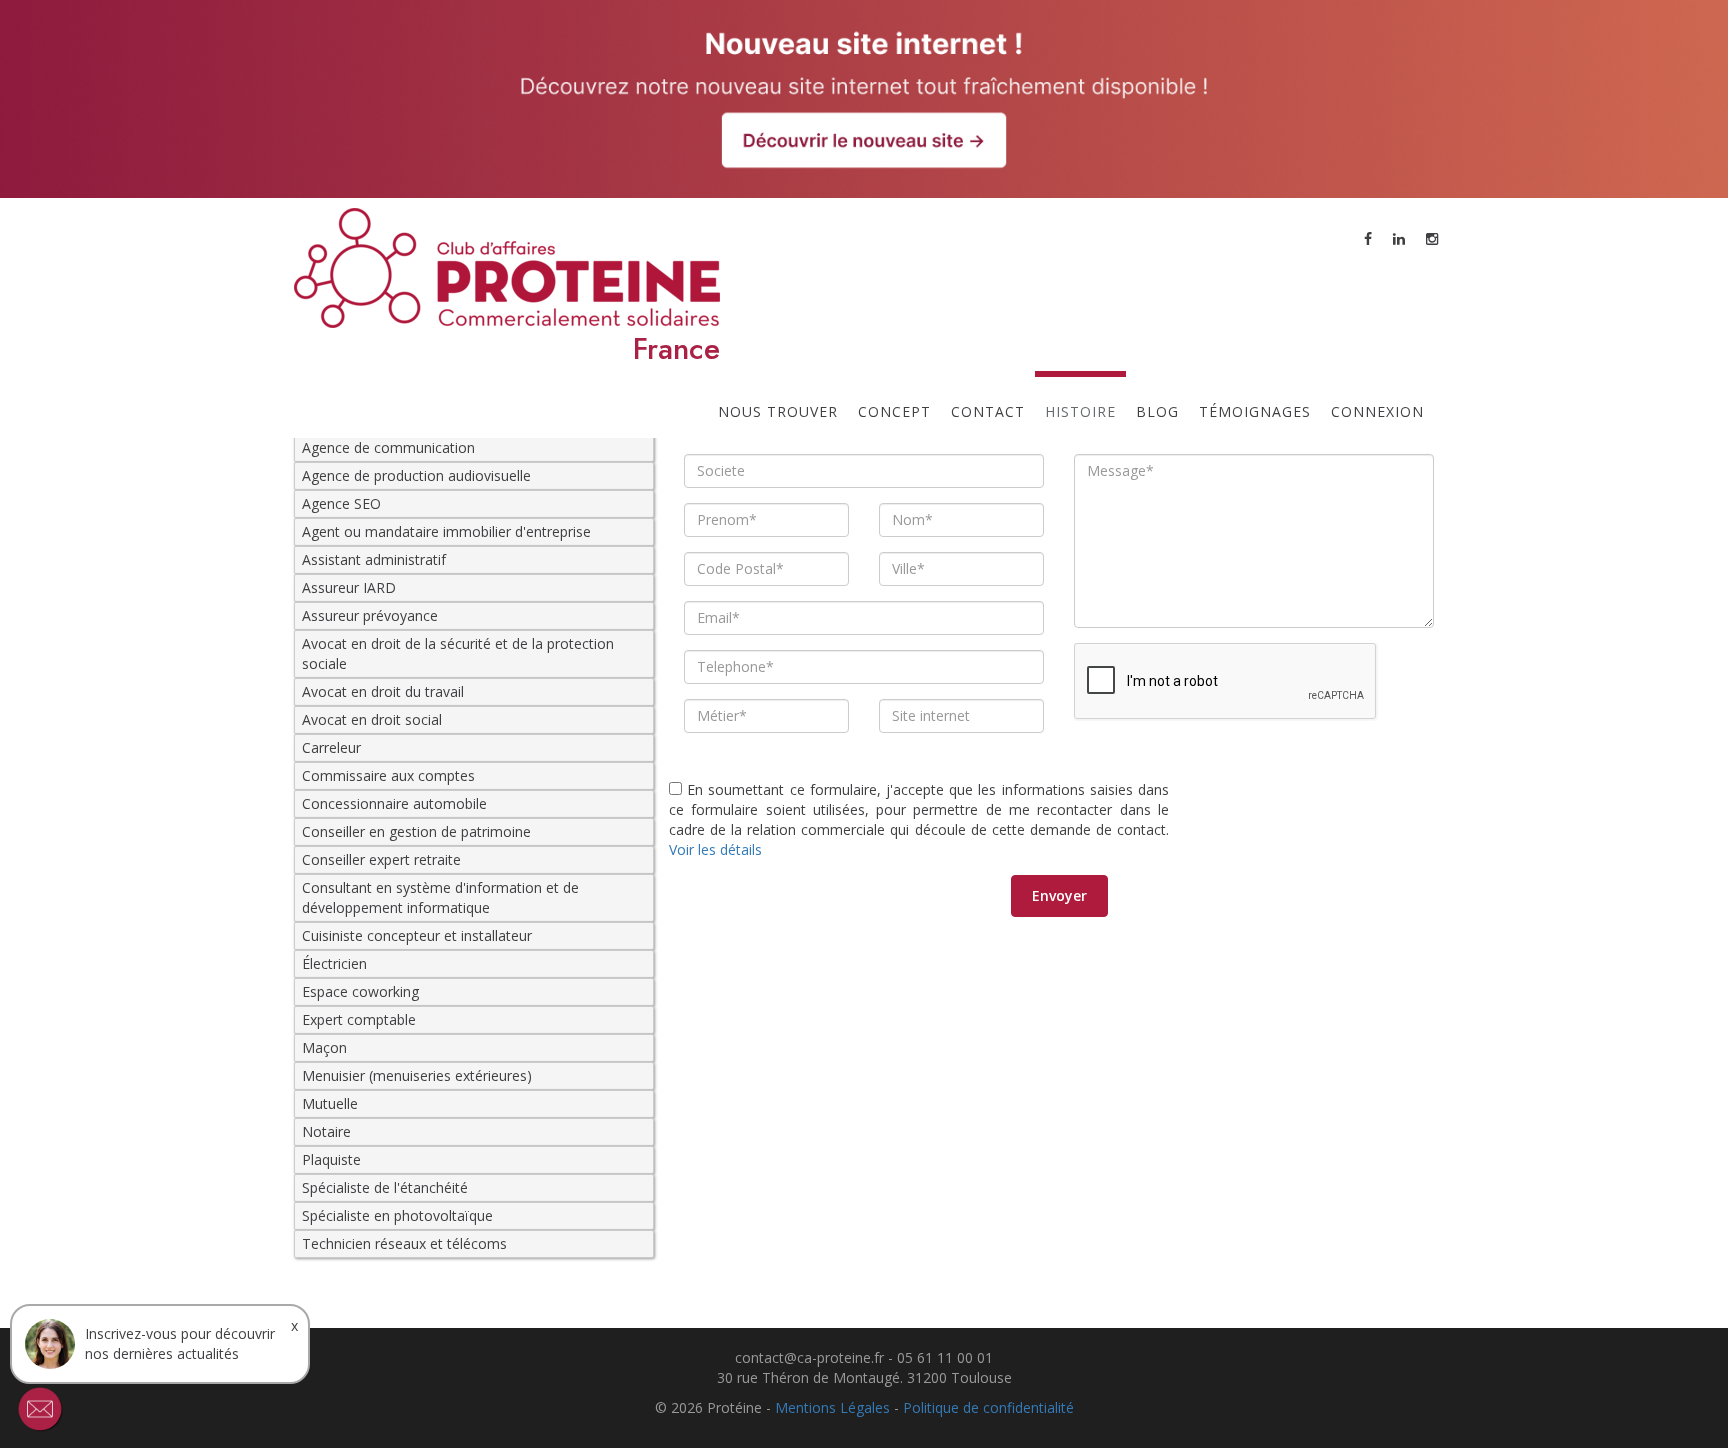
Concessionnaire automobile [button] (394, 803)
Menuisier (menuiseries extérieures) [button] (417, 1075)
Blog (1157, 411)
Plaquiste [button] (331, 1159)
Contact (988, 411)
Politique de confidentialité (988, 1407)
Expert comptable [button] (359, 1019)
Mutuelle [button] (330, 1103)
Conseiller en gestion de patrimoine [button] (416, 831)
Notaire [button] (326, 1131)
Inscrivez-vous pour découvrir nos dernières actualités (180, 1343)
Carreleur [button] (331, 747)
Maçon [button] (324, 1047)
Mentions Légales (832, 1407)
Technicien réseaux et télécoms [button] (404, 1243)
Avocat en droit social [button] (372, 719)
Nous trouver (778, 411)
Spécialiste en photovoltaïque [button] (397, 1215)
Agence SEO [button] (341, 503)
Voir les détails (715, 849)
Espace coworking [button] (360, 991)
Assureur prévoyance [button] (370, 615)
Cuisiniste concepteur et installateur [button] (417, 935)
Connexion (1377, 411)
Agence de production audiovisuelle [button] (416, 475)
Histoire (1080, 411)
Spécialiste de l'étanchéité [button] (385, 1187)
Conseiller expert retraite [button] (381, 859)
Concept (894, 411)
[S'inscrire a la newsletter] (40, 1409)
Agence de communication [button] (388, 447)
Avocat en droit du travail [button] (383, 691)
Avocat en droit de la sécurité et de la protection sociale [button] (458, 653)
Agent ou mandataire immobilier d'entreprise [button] (446, 531)
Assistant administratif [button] (374, 559)
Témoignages (1255, 411)
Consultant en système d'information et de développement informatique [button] (440, 897)
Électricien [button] (334, 963)
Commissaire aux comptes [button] (388, 775)
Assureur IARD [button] (349, 587)
